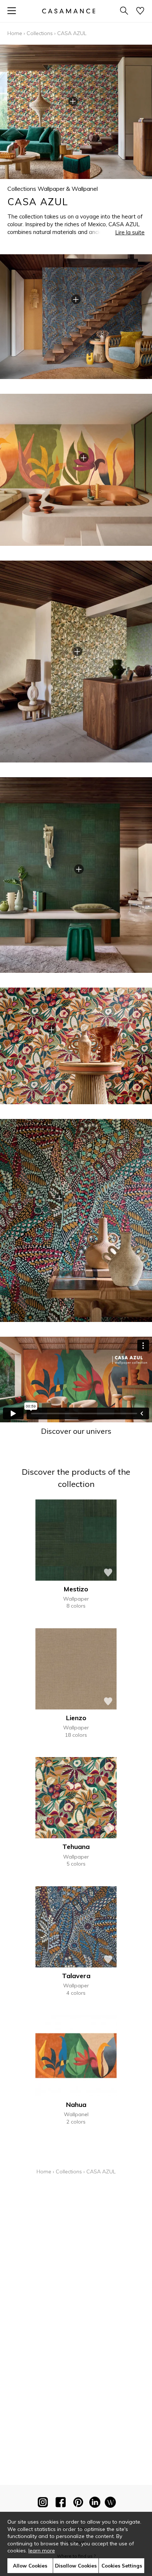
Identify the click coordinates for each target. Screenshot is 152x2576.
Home (15, 33)
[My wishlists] (140, 11)
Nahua (76, 2105)
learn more (42, 2551)
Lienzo (76, 1718)
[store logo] (69, 11)
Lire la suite (130, 232)
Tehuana (76, 1847)
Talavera (76, 1976)
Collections (40, 33)
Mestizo (76, 1589)
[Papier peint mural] (110, 2504)
